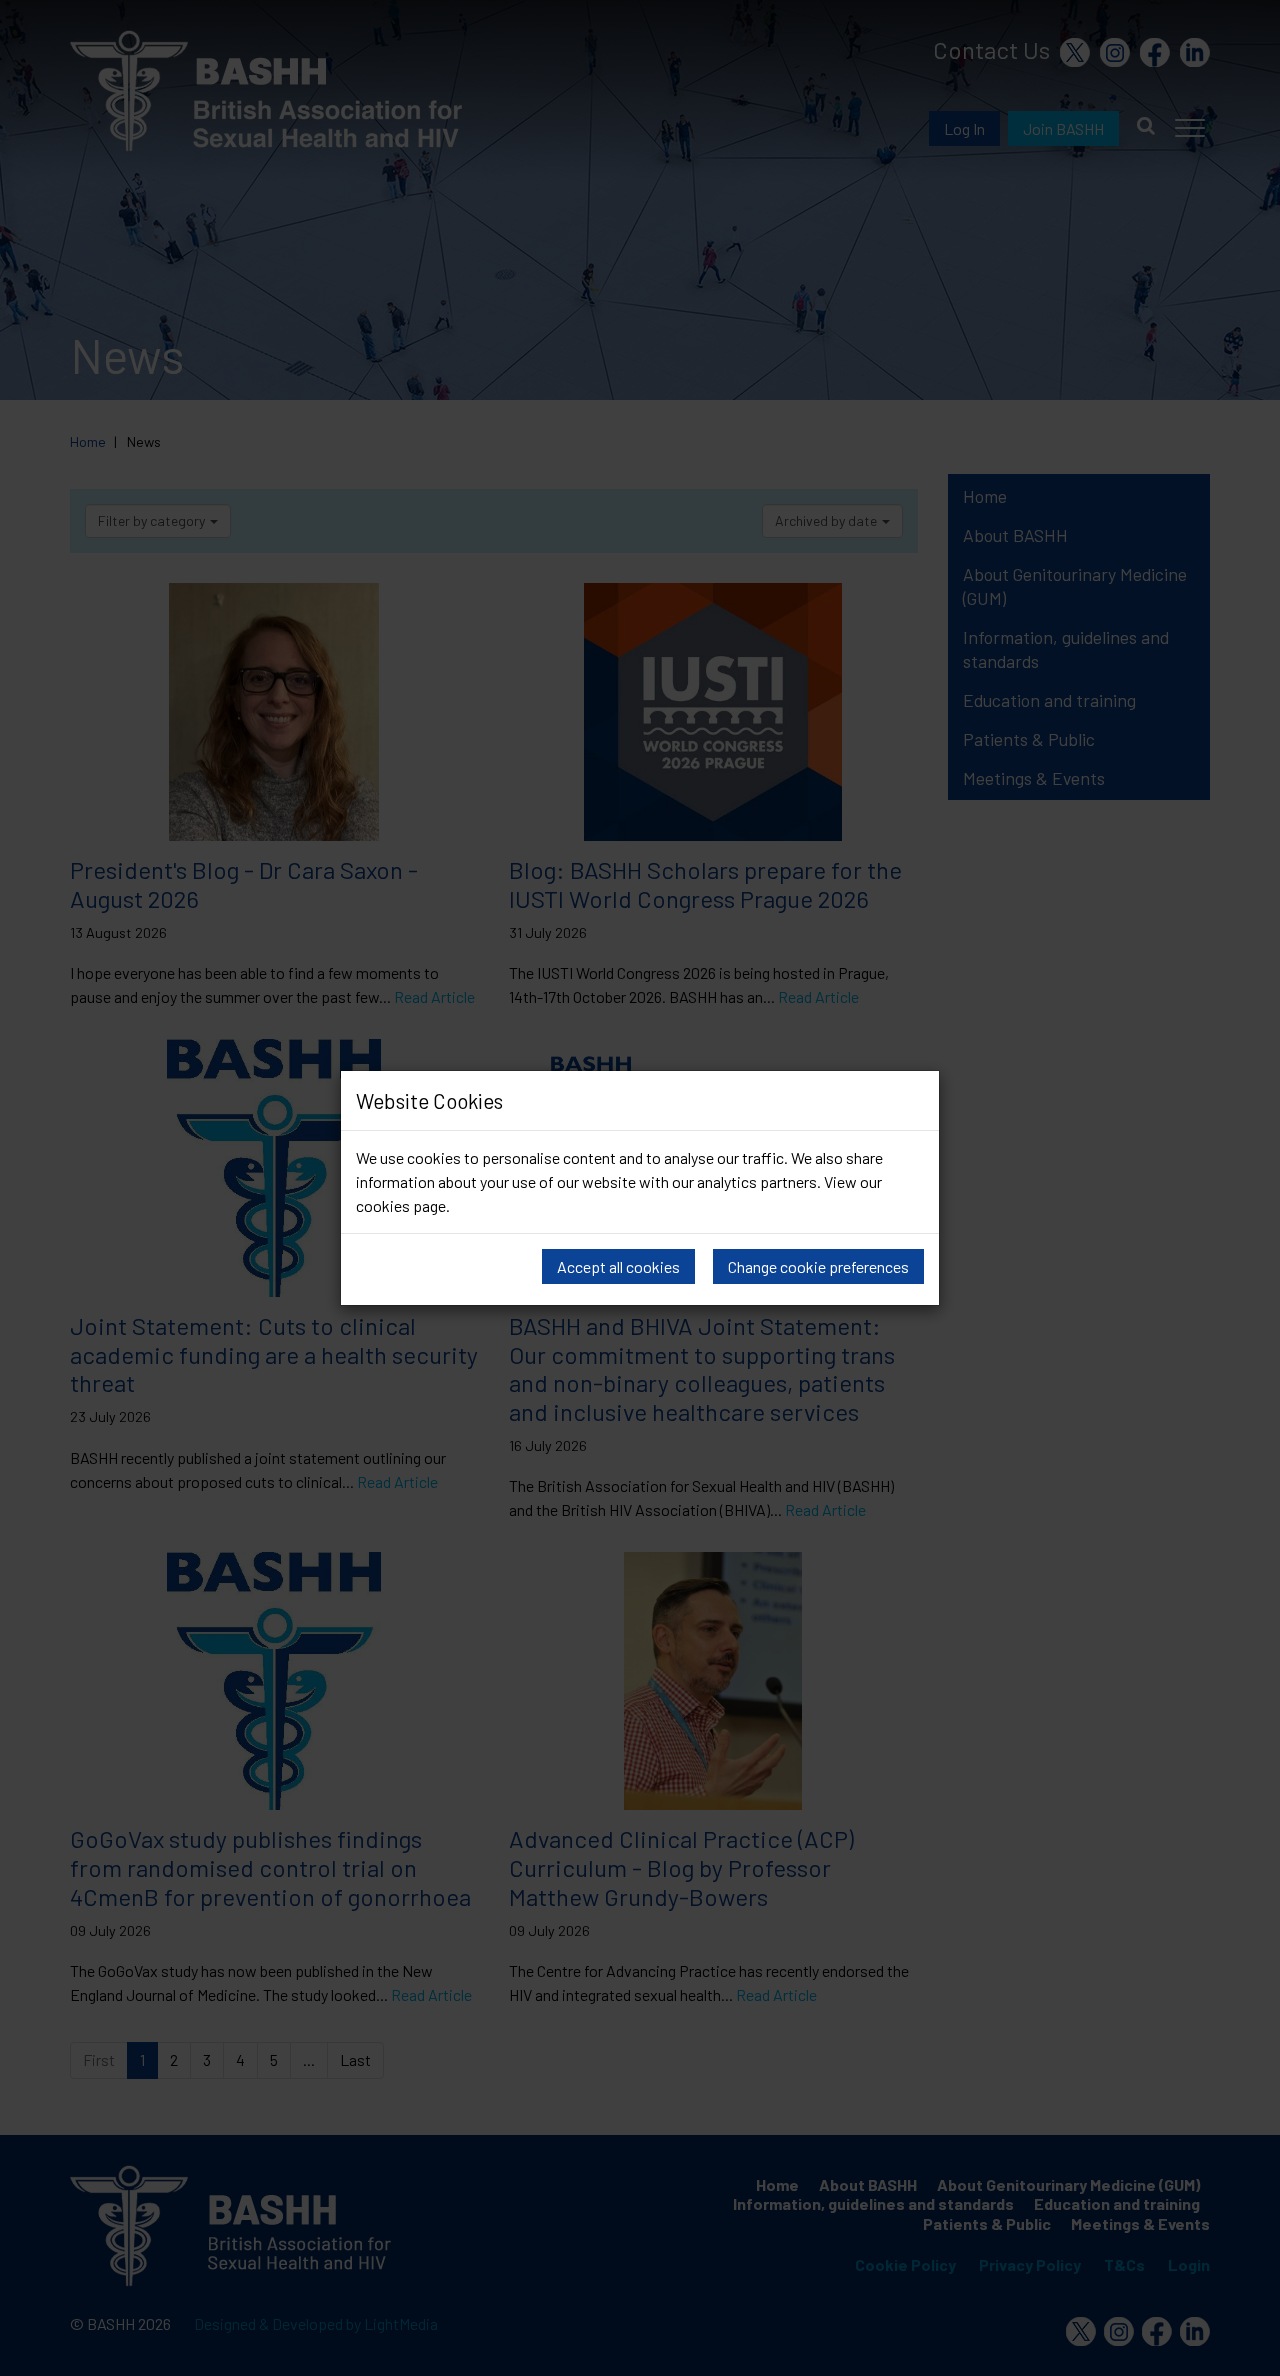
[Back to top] (1244, 2356)
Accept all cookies (618, 1266)
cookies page (401, 1205)
